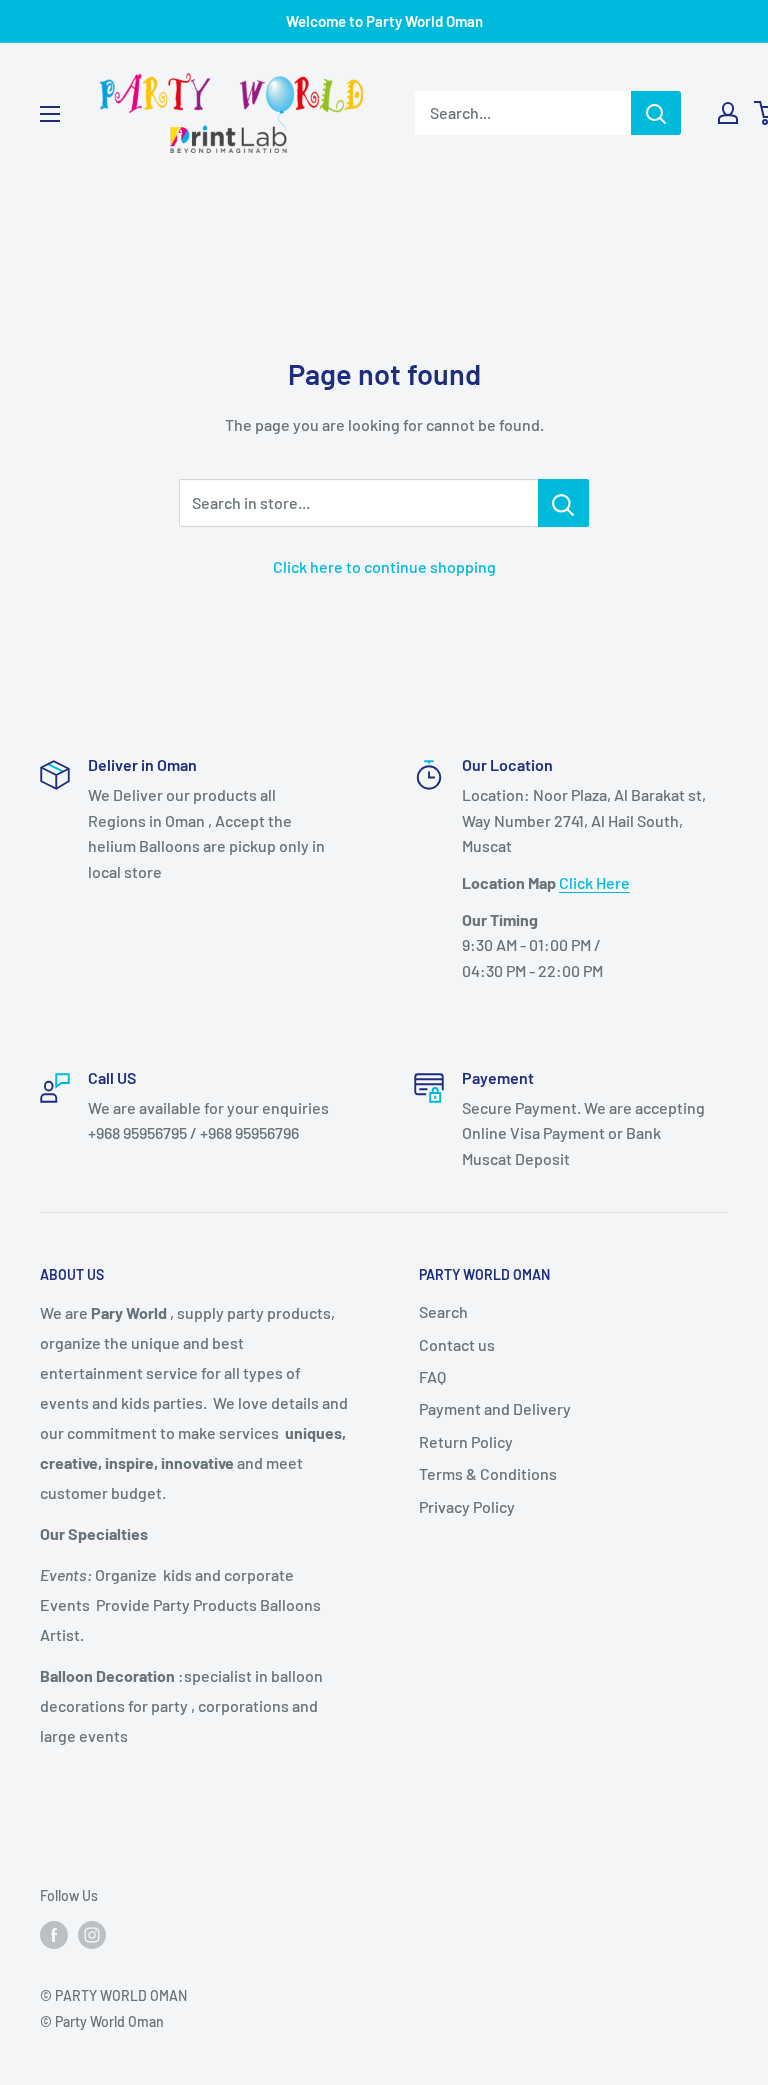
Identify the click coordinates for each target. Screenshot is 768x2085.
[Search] (656, 113)
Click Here (594, 882)
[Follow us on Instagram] (92, 1934)
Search (443, 1311)
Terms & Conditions (488, 1473)
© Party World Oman (102, 2021)
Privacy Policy (467, 1506)
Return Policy (466, 1441)
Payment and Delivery (495, 1408)
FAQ (432, 1376)
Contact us (457, 1344)
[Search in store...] (563, 503)
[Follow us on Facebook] (54, 1934)
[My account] (728, 113)
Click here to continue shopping (384, 566)
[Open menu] (50, 114)
